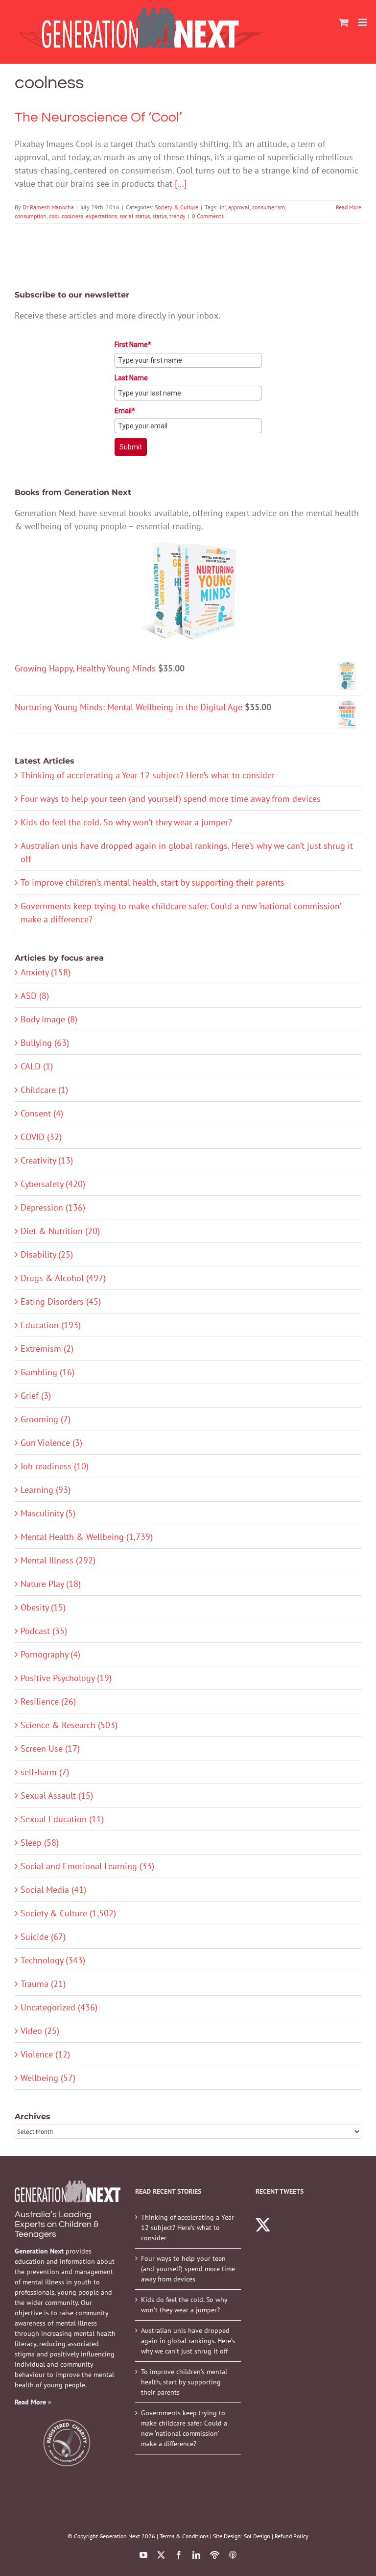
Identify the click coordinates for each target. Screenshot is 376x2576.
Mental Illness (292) (58, 1560)
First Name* (133, 345)
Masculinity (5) (48, 1513)
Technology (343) (53, 1960)
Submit (131, 447)
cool (54, 216)
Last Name (131, 378)
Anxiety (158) (46, 972)
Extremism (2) (47, 1349)
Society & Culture (176, 207)
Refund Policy (292, 2536)
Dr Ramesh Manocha (48, 207)
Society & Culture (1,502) (68, 1913)
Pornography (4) (50, 1654)
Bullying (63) (45, 1043)
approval (239, 207)
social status (135, 216)
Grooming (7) (46, 1419)
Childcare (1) (44, 1090)
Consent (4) (42, 1113)
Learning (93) (46, 1490)
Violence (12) (45, 2054)
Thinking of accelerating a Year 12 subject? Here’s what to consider (148, 775)
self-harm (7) (45, 1772)
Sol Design (257, 2536)
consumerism (269, 207)
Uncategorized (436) (59, 2007)
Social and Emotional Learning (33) (87, 1866)
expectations (101, 216)
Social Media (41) (53, 1890)
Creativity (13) (47, 1160)
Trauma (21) (43, 1984)
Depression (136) (53, 1207)
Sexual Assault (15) (57, 1796)
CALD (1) (37, 1066)
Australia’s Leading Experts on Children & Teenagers (57, 2224)
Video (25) (40, 2031)
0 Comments (208, 216)
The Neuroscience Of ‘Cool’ (98, 117)
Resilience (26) (48, 1701)
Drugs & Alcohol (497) (63, 1278)
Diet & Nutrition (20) (60, 1231)
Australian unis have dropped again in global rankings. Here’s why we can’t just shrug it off (188, 2341)
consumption (31, 216)
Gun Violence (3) (51, 1443)
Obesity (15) (43, 1607)
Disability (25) (47, 1254)
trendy (177, 216)
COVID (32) (41, 1137)
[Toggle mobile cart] (344, 22)
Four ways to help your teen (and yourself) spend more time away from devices (171, 799)
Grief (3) (36, 1396)
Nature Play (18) (51, 1584)
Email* (125, 411)
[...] (181, 184)
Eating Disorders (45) (61, 1301)
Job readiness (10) (55, 1466)
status (160, 216)
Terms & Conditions (184, 2536)
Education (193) (51, 1325)
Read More (349, 207)
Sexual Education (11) (62, 1819)
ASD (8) (35, 996)
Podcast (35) (44, 1631)
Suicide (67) (43, 1937)
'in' (222, 207)
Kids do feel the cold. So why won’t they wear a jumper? (126, 822)
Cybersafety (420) (53, 1184)
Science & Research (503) (69, 1725)
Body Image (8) (49, 1019)
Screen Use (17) (50, 1748)
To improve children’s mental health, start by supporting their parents (153, 882)
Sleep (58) (40, 1843)
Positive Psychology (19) (66, 1678)
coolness (72, 216)
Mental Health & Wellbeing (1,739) (87, 1537)
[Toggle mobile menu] (364, 22)
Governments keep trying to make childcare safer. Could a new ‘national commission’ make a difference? (184, 2428)
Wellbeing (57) (48, 2078)
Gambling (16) (47, 1372)
